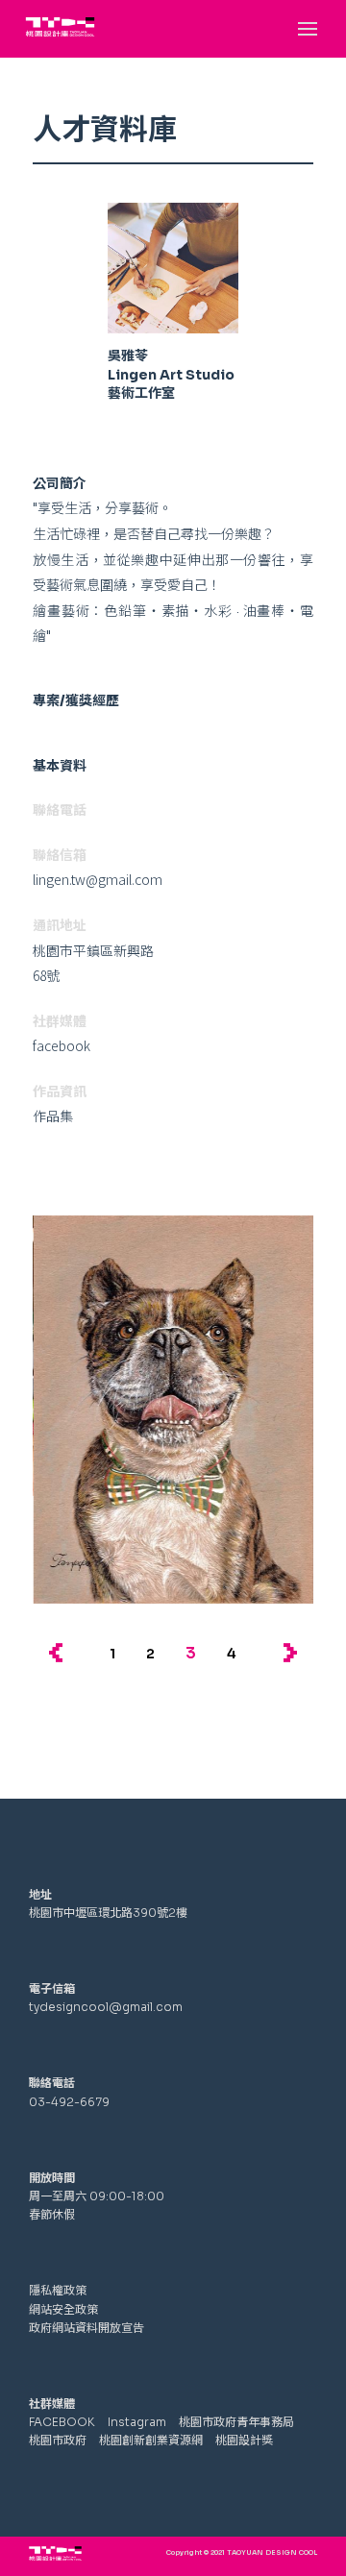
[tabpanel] (173, 1410)
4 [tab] (232, 1654)
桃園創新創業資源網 (151, 2440)
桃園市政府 (59, 2440)
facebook (62, 1045)
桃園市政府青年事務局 (236, 2422)
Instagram (137, 2422)
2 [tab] (150, 1654)
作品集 (53, 1116)
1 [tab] (112, 1654)
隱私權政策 (58, 2290)
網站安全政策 (63, 2309)
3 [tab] (191, 1653)
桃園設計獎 (244, 2440)
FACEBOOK (62, 2422)
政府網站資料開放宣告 (86, 2328)
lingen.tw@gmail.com (98, 879)
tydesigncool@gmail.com (106, 2007)
